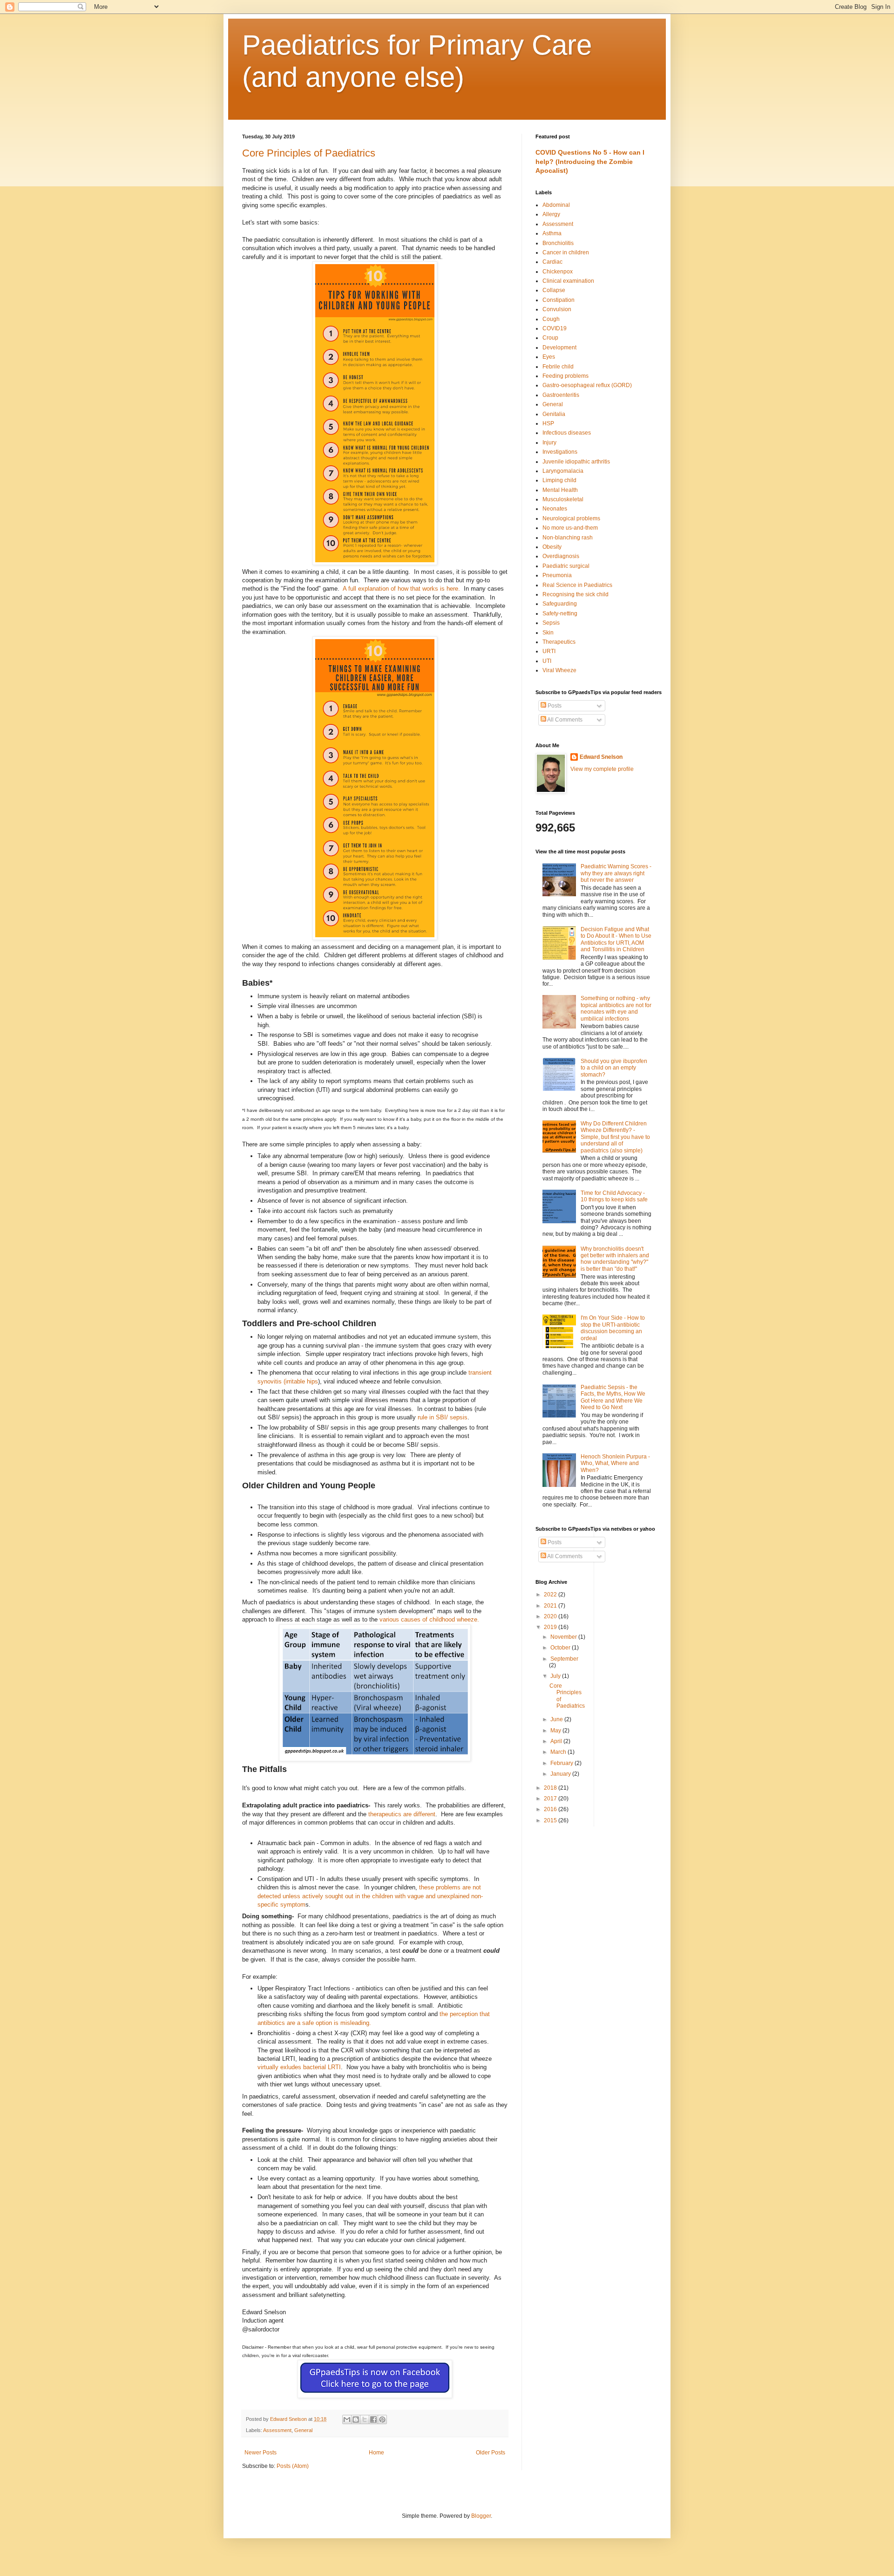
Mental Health (560, 490)
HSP (548, 423)
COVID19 (555, 328)
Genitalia (554, 414)
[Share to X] (365, 2419)
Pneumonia (557, 575)
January (561, 1774)
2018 (551, 1788)
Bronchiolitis (558, 243)
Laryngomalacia (563, 471)
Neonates (555, 509)
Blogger (481, 2516)
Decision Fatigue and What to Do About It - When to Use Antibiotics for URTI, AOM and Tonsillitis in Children (616, 939)
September (564, 1659)
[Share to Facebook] (373, 2419)
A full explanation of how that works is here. (401, 589)
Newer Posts (261, 2453)
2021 (551, 1606)
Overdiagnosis (561, 556)
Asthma (552, 233)
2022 (551, 1595)
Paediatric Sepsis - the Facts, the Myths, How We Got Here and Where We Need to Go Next (613, 1397)
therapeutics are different (402, 1814)
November (564, 1637)
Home (376, 2453)
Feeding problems (566, 376)
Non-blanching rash (568, 538)
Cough (551, 319)
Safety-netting (560, 613)
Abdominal (556, 205)
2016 (551, 1809)
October (561, 1648)
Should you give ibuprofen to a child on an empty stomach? (614, 1068)
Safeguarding (560, 604)
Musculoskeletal (563, 499)
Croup (550, 338)
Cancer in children (566, 252)
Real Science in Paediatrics (577, 585)
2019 (551, 1627)
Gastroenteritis (561, 395)
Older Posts (491, 2453)
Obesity (552, 547)
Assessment (277, 2430)
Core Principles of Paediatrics (309, 153)
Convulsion (557, 309)
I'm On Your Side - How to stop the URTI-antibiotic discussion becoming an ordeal (613, 1328)
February (562, 1763)
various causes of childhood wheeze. (429, 1619)
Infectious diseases (567, 433)
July (556, 1676)
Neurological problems (571, 518)
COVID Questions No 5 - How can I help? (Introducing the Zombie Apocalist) (590, 161)
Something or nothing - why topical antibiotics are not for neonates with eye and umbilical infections (616, 1008)
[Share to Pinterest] (382, 2419)
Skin (548, 633)
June (557, 1719)
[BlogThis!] (356, 2419)
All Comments (564, 720)
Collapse (554, 290)
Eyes (549, 357)
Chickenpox (558, 272)
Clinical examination (568, 281)
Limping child (559, 480)
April (557, 1741)
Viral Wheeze (559, 670)
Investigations (560, 452)
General (303, 2430)
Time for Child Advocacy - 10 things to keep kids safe (614, 1196)
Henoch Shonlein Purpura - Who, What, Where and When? (615, 1463)
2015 (551, 1820)
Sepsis (551, 623)
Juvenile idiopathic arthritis (576, 462)
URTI (549, 651)
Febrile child (558, 367)
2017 (551, 1799)
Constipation (559, 300)
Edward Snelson (601, 757)
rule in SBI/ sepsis (443, 1417)
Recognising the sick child (576, 594)
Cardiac (552, 262)
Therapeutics (559, 642)
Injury (549, 443)
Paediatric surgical (566, 566)
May (556, 1731)
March (559, 1752)
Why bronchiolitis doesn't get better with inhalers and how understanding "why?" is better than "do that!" (615, 1259)
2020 (551, 1616)
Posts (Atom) (293, 2466)
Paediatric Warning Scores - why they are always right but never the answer (616, 873)
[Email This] (347, 2419)
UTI (547, 661)
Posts (554, 706)
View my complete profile (602, 769)
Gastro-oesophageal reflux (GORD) (587, 385)
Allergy (551, 214)
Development (559, 348)
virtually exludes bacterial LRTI (299, 2067)
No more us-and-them (570, 528)
